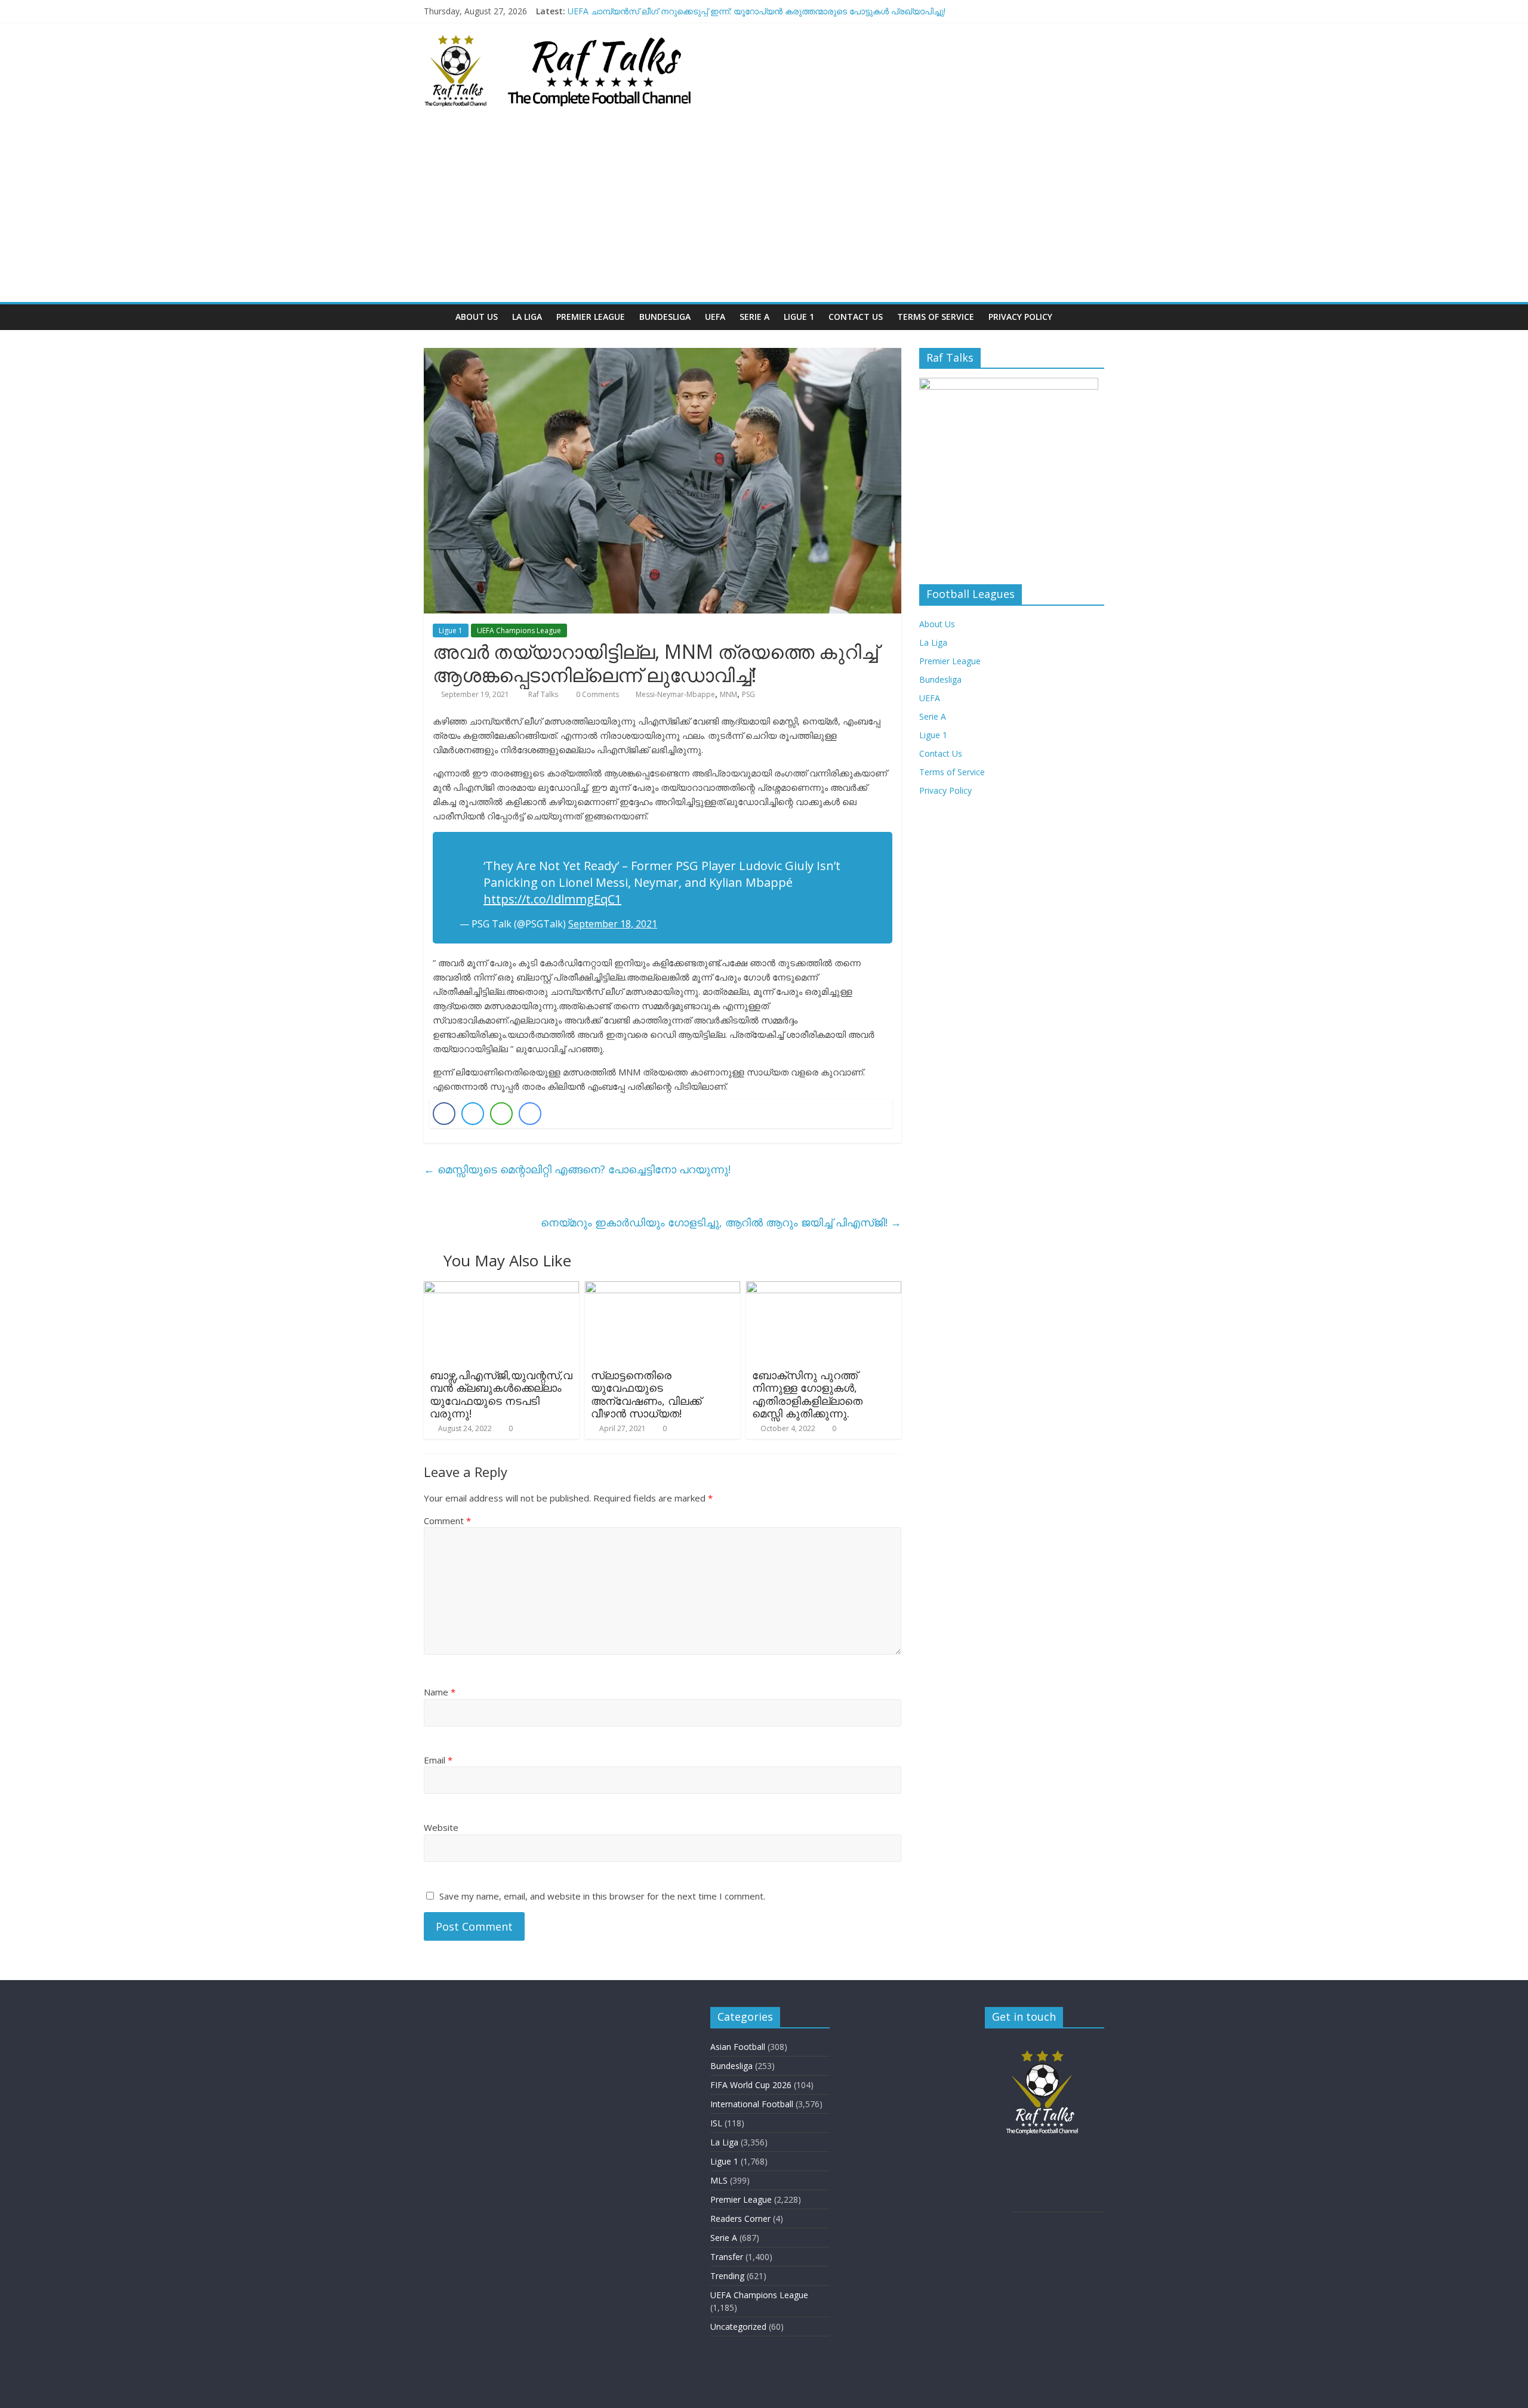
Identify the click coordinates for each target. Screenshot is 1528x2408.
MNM (728, 694)
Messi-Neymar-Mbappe (675, 694)
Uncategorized (738, 2327)
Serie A (754, 317)
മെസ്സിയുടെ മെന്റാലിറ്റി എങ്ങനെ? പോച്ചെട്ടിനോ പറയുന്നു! (577, 1169)
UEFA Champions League (519, 630)
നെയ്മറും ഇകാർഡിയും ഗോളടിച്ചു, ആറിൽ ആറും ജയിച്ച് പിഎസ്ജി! (721, 1222)
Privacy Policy (1020, 317)
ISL (716, 2123)
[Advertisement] (764, 212)
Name (440, 1692)
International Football (752, 2104)
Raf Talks (544, 694)
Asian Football (738, 2047)
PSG (748, 694)
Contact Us (856, 317)
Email (438, 1760)
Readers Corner (740, 2219)
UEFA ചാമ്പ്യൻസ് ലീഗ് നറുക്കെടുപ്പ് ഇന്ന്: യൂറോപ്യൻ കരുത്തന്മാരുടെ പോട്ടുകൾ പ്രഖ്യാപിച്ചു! (757, 11)
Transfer (727, 2257)
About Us (477, 317)
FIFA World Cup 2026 (751, 2085)
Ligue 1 (799, 317)
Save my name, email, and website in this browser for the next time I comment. (602, 1896)
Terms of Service (936, 317)
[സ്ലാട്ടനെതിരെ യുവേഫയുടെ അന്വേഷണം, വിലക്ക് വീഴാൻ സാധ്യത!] (663, 1288)
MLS (719, 2180)
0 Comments (597, 694)
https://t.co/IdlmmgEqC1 (552, 899)
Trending (727, 2276)
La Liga (527, 317)
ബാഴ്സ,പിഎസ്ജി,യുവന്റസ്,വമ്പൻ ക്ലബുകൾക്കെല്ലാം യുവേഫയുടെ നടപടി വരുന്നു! (501, 1394)
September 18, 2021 (613, 924)
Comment (447, 1521)
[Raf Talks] (436, 317)
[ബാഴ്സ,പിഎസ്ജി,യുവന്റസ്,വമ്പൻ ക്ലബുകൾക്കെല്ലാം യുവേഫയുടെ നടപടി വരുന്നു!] (501, 1288)
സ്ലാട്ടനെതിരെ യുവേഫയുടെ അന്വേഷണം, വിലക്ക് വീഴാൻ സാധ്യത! (646, 1394)
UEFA (715, 317)
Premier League (591, 317)
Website (441, 1827)
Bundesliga (665, 317)
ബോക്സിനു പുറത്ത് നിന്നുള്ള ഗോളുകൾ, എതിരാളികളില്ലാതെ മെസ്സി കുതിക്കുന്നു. (807, 1394)
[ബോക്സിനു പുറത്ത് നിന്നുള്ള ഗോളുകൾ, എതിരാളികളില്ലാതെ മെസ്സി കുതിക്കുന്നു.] (824, 1288)
